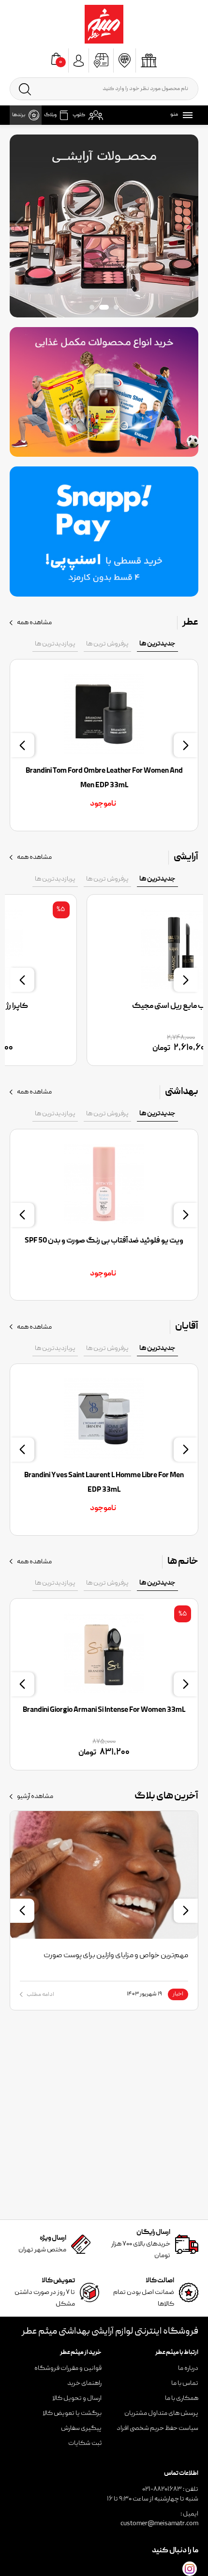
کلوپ (79, 115)
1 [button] (116, 307)
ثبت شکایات (85, 2443)
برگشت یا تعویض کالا (72, 2413)
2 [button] (104, 307)
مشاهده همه (34, 623)
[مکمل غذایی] (104, 392)
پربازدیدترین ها (55, 644)
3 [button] (92, 307)
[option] (104, 226)
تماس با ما (185, 2383)
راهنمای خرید (84, 2383)
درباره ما (188, 2368)
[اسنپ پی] (104, 531)
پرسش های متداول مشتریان (161, 2413)
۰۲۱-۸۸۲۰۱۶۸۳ (162, 2489)
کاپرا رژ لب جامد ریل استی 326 (104, 1006)
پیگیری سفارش (81, 2428)
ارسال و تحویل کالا (77, 2398)
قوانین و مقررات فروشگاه (68, 2368)
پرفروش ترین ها (107, 644)
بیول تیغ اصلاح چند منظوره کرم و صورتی (104, 1241)
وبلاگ (50, 115)
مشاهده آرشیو (35, 1797)
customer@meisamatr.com (159, 2524)
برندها (19, 115)
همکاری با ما (182, 2398)
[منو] (186, 115)
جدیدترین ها (157, 644)
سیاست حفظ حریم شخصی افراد (157, 2428)
